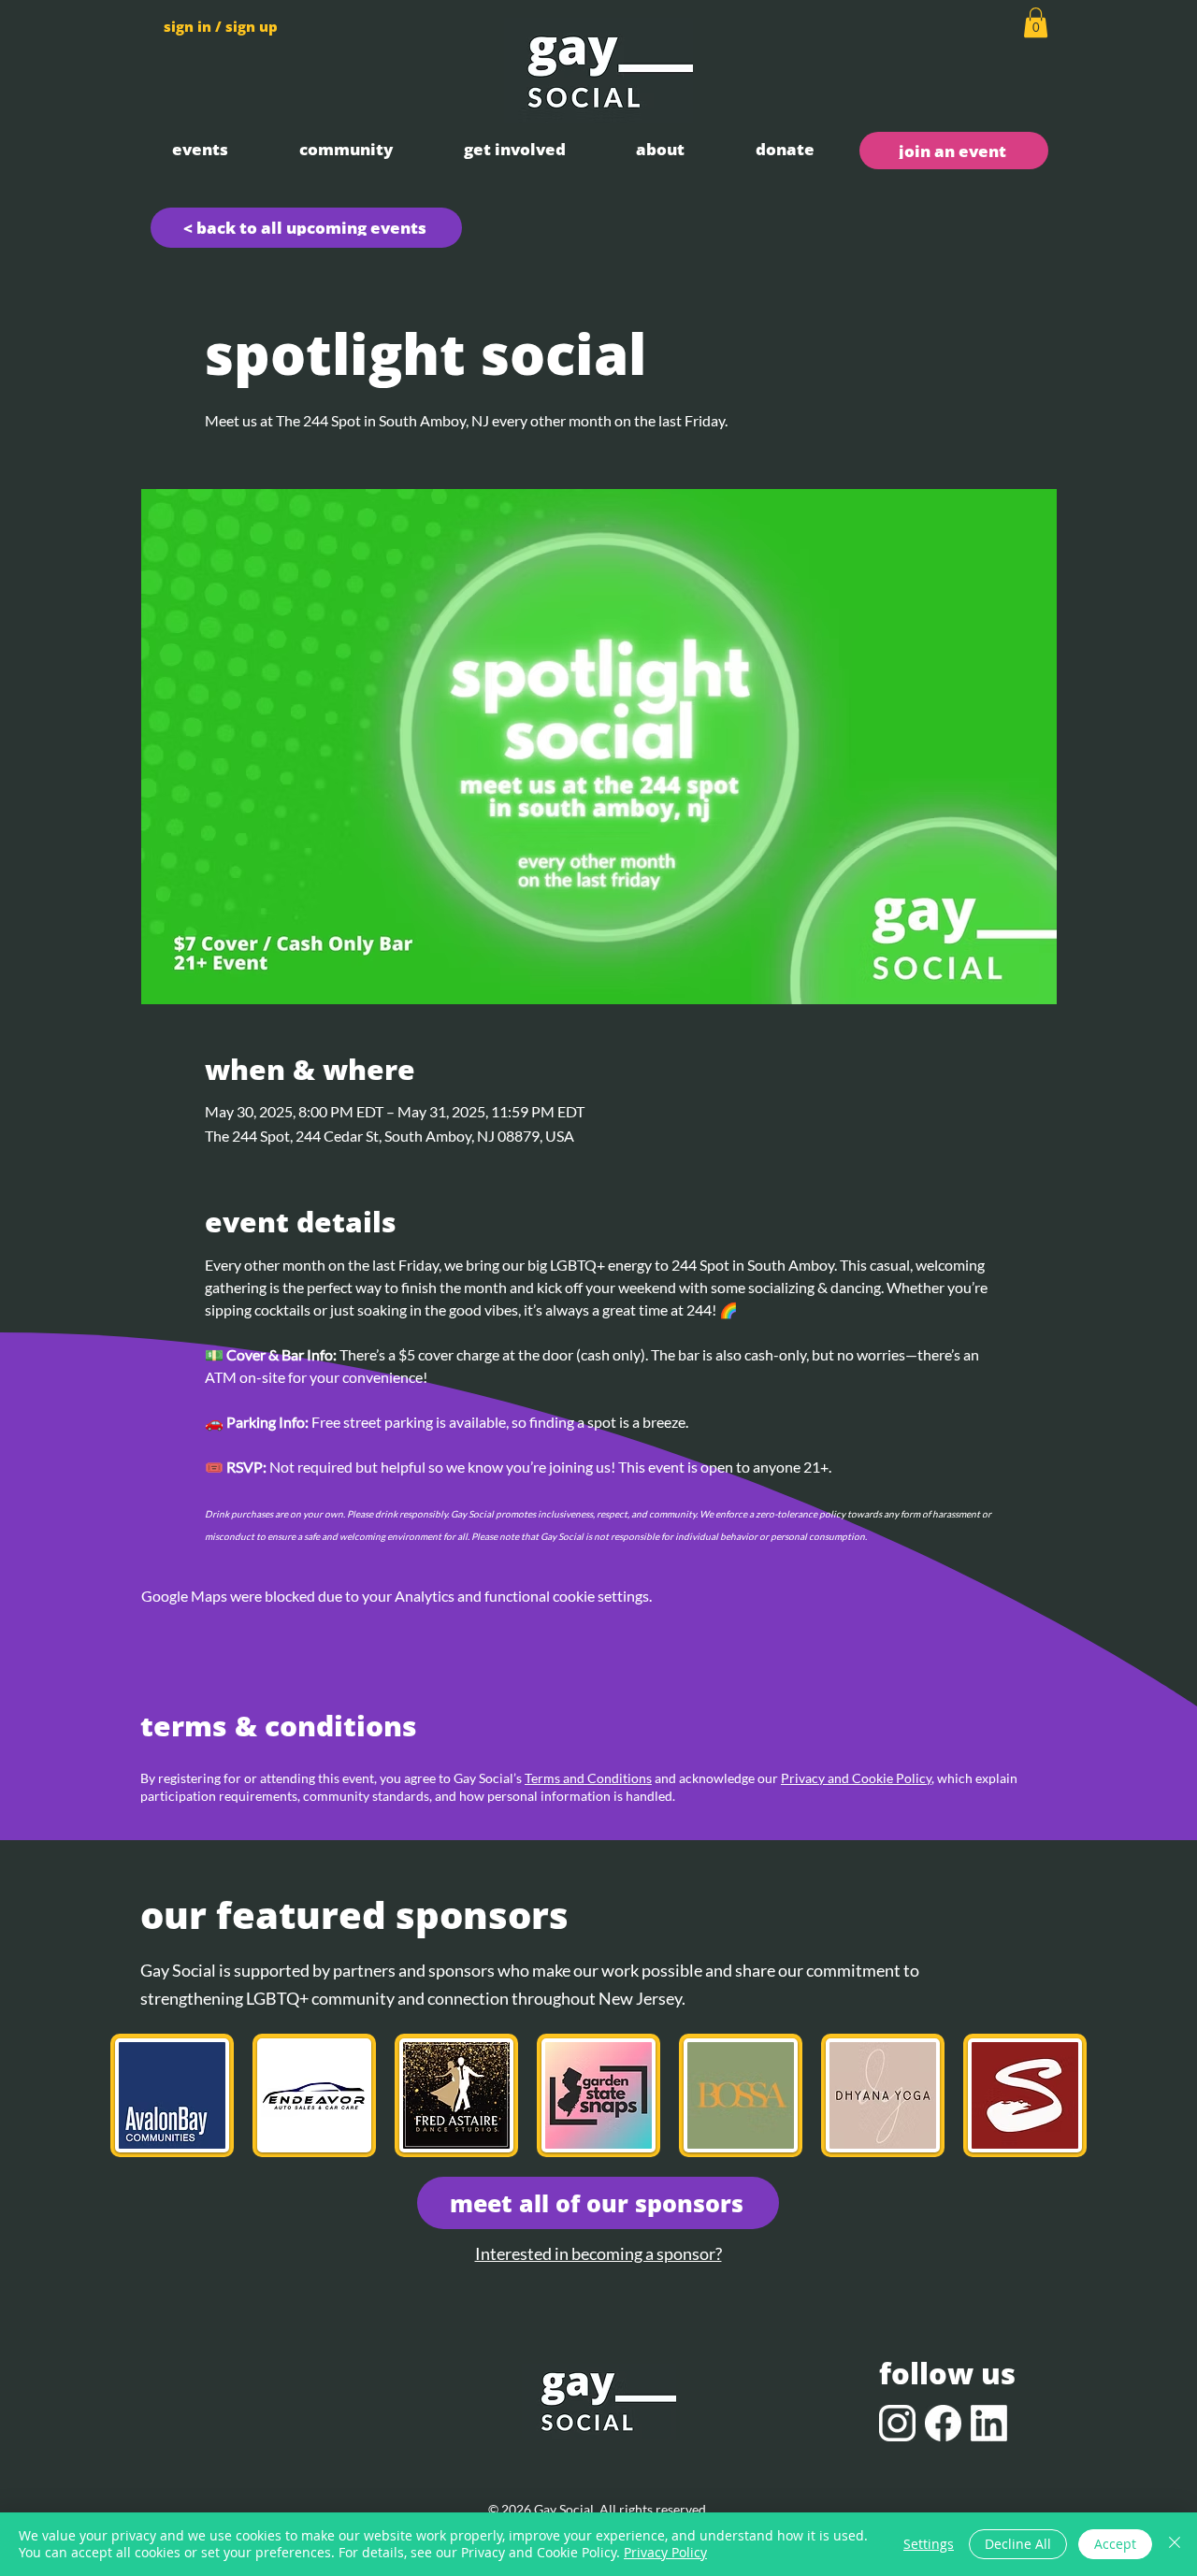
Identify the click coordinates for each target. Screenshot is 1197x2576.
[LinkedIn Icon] (989, 2423)
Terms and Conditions (588, 1778)
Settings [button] (929, 2544)
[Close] (1175, 2544)
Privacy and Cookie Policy (856, 1778)
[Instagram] (897, 2423)
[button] (200, 149)
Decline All (1018, 2544)
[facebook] (943, 2423)
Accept (1115, 2544)
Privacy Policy (665, 2552)
